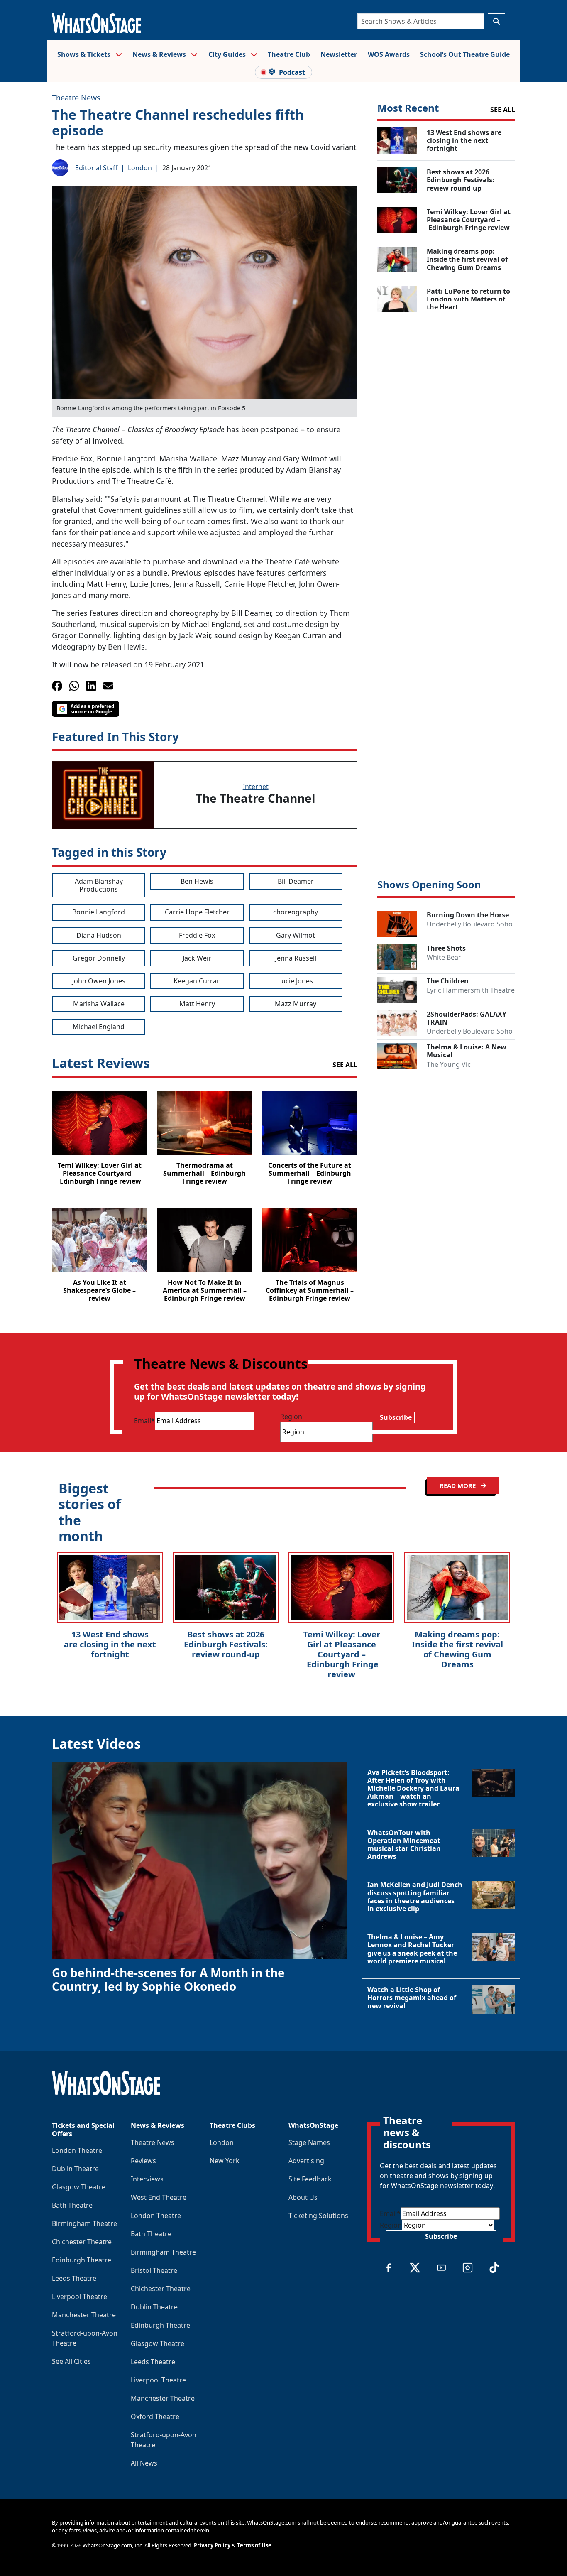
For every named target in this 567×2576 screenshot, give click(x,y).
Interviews (147, 2179)
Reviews (143, 2161)
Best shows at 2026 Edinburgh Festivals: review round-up (226, 1644)
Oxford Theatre (155, 2417)
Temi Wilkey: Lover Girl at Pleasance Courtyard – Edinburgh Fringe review (342, 1654)
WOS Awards (389, 54)
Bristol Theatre (154, 2270)
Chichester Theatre (82, 2242)
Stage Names (309, 2142)
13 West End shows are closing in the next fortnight (110, 1644)
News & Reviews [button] (160, 54)
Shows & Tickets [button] (85, 54)
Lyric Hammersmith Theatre (471, 990)
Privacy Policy (212, 2545)
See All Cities (71, 2361)
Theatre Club (289, 54)
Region (291, 1417)
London (140, 168)
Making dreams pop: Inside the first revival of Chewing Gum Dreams (457, 1649)
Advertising (306, 2161)
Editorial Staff (96, 168)
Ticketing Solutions (318, 2216)
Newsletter (339, 54)
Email (144, 1421)
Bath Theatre (72, 2205)
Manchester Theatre (84, 2315)
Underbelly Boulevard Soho (470, 924)
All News (144, 2463)
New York (225, 2161)
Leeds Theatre (74, 2278)
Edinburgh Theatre (82, 2260)
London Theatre (77, 2150)
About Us (303, 2197)
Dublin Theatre (75, 2169)
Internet (256, 787)
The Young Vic (449, 1064)
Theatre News (76, 98)
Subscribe (396, 1417)
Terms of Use (254, 2545)
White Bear (444, 957)
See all (503, 110)
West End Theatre (159, 2197)
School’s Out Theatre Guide (465, 54)
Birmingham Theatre (84, 2223)
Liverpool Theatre (79, 2297)
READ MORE (458, 1485)
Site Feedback (310, 2179)
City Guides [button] (228, 54)
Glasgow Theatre (79, 2187)
